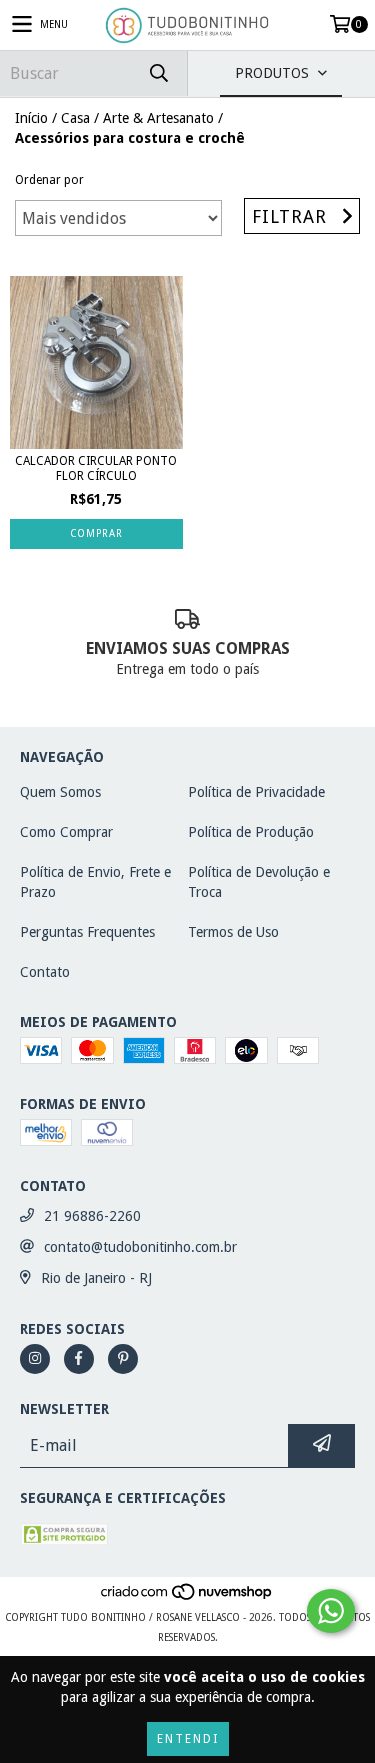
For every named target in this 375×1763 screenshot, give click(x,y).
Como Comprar (66, 832)
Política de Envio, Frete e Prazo (95, 882)
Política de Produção (251, 832)
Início (31, 118)
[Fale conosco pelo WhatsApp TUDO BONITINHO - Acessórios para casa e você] (331, 1611)
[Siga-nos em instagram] (35, 1359)
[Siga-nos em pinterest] (123, 1359)
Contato (45, 972)
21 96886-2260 (92, 1216)
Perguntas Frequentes (87, 932)
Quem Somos (60, 792)
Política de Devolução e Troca (259, 882)
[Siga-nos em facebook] (79, 1359)
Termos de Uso (233, 932)
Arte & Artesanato (158, 118)
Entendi (188, 1739)
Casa (75, 118)
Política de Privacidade (256, 792)
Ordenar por (49, 180)
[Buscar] (158, 73)
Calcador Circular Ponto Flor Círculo (96, 468)
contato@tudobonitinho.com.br (140, 1247)
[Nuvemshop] (187, 1597)
